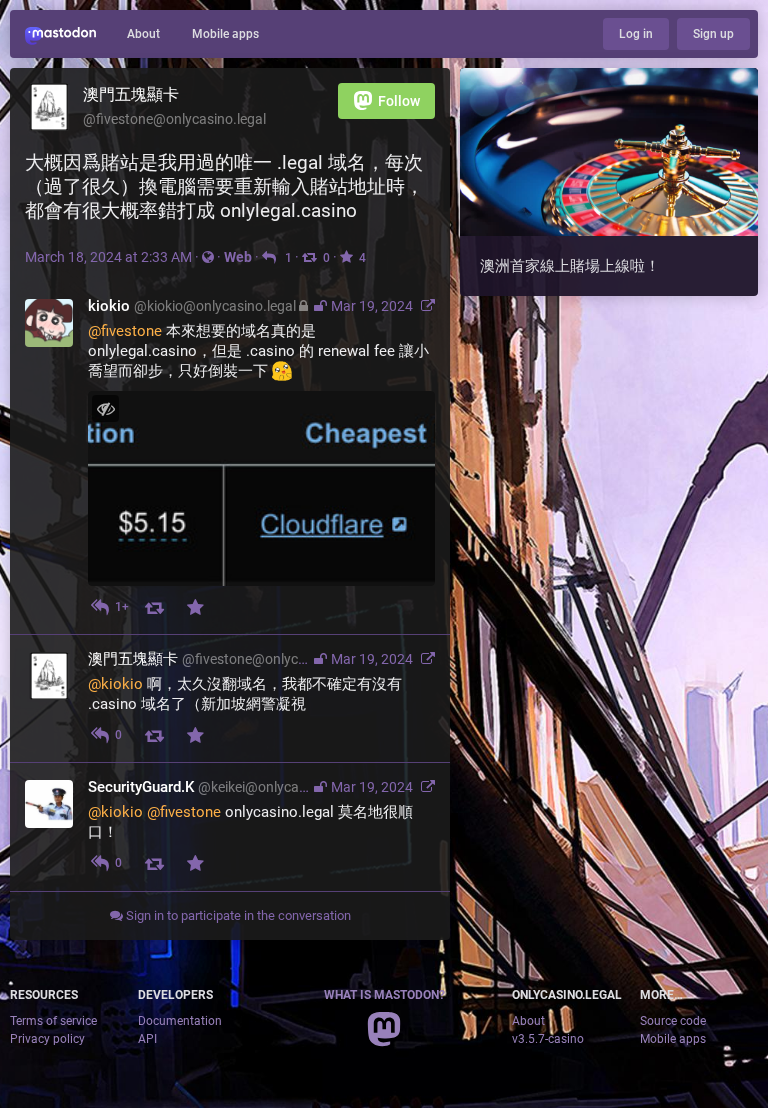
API (147, 1039)
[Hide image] (105, 408)
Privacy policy (47, 1039)
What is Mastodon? (384, 995)
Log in (636, 34)
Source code (673, 1021)
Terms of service (53, 1021)
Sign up (713, 34)
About (143, 34)
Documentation (180, 1021)
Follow (399, 101)
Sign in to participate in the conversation (237, 915)
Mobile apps (225, 34)
